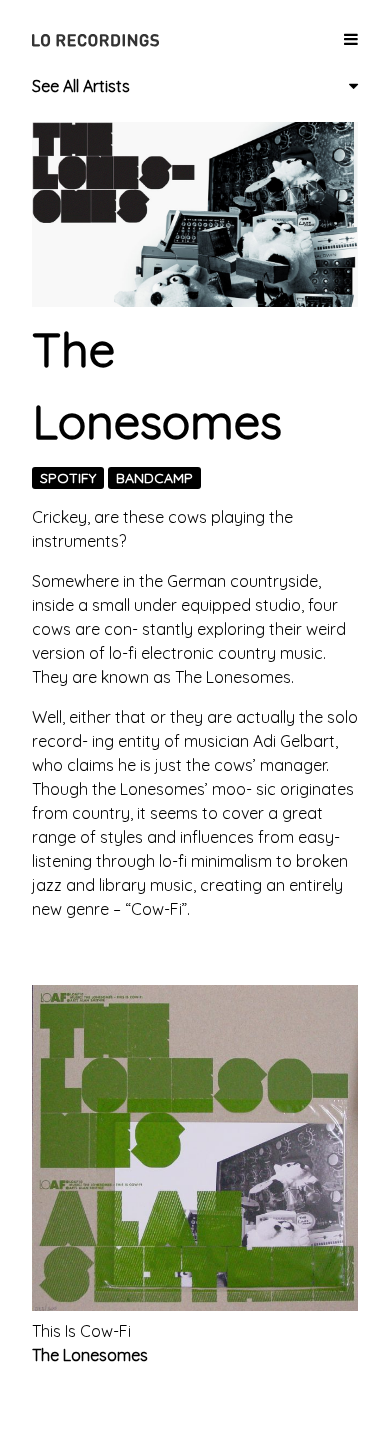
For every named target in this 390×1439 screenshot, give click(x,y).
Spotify (68, 478)
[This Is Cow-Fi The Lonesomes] (195, 1148)
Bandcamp (154, 478)
